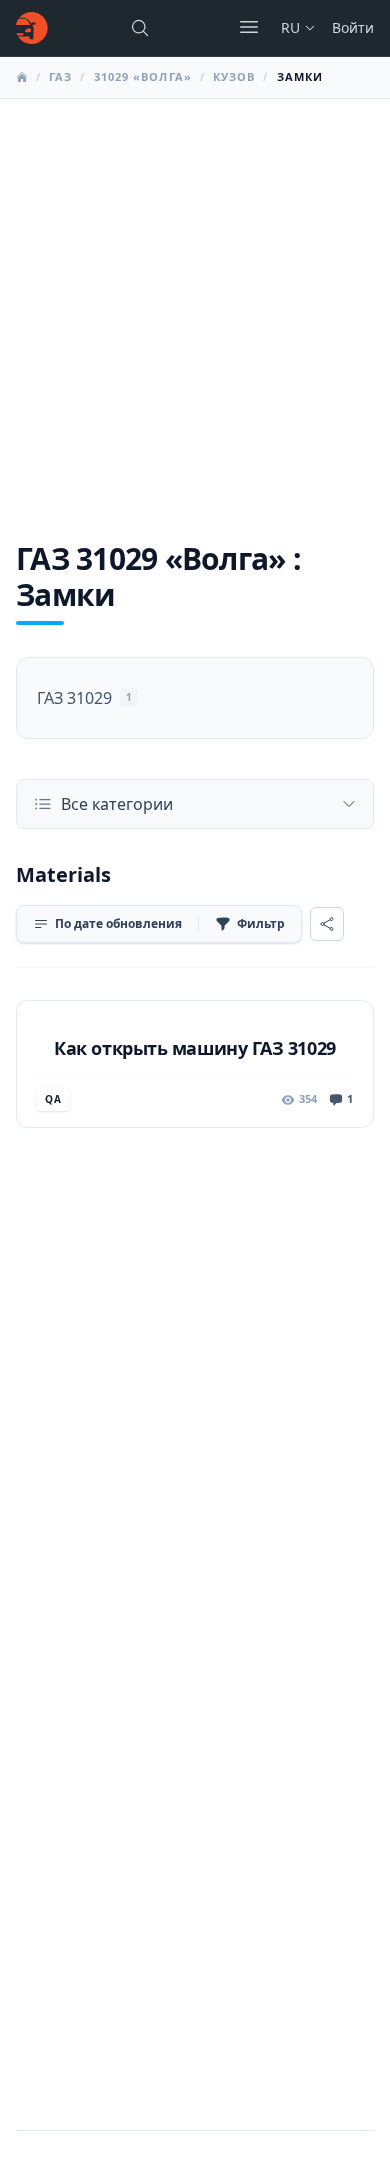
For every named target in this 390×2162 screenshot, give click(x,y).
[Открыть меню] (249, 27)
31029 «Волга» (143, 76)
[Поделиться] (327, 924)
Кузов (234, 76)
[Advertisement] (195, 304)
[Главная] (32, 28)
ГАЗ (60, 76)
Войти (353, 27)
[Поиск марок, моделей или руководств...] (140, 28)
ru (290, 27)
